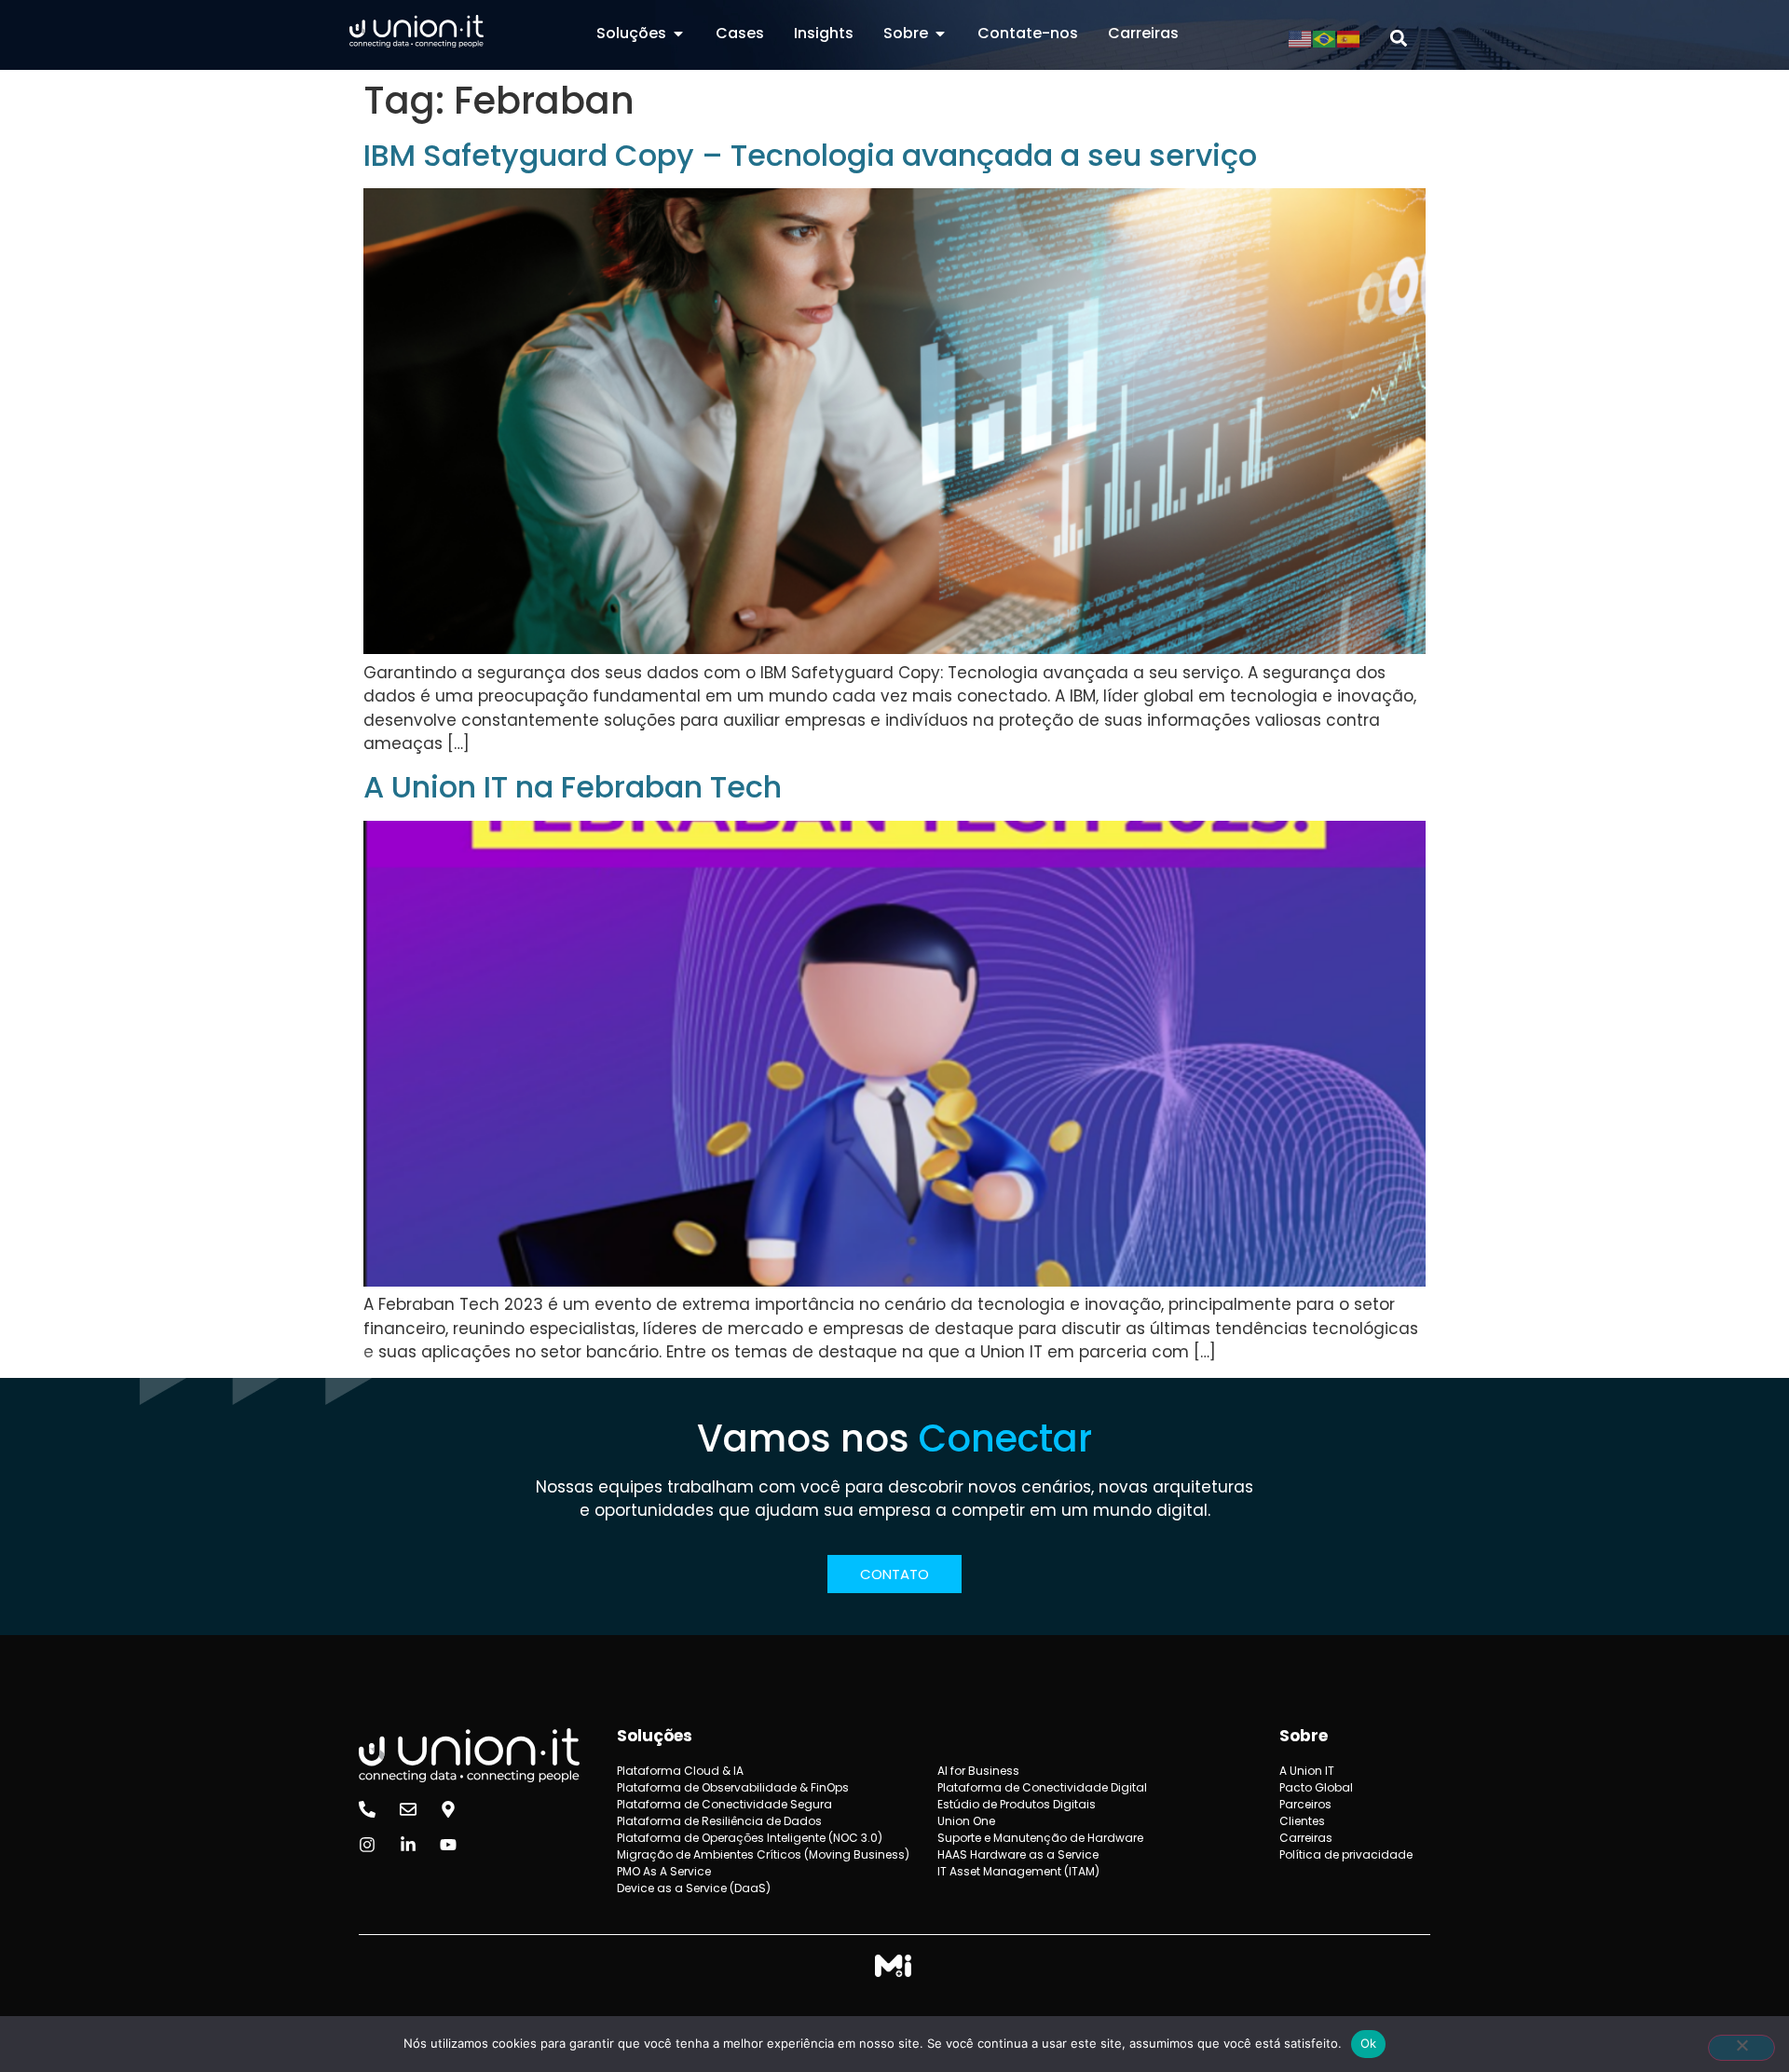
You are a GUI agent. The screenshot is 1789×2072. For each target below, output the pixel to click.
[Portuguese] (1325, 38)
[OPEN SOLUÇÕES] (678, 34)
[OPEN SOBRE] (940, 34)
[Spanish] (1349, 38)
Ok (1369, 2043)
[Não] (1741, 2048)
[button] (1399, 39)
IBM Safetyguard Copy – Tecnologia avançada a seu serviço (810, 155)
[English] (1301, 38)
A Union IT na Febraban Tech (573, 787)
